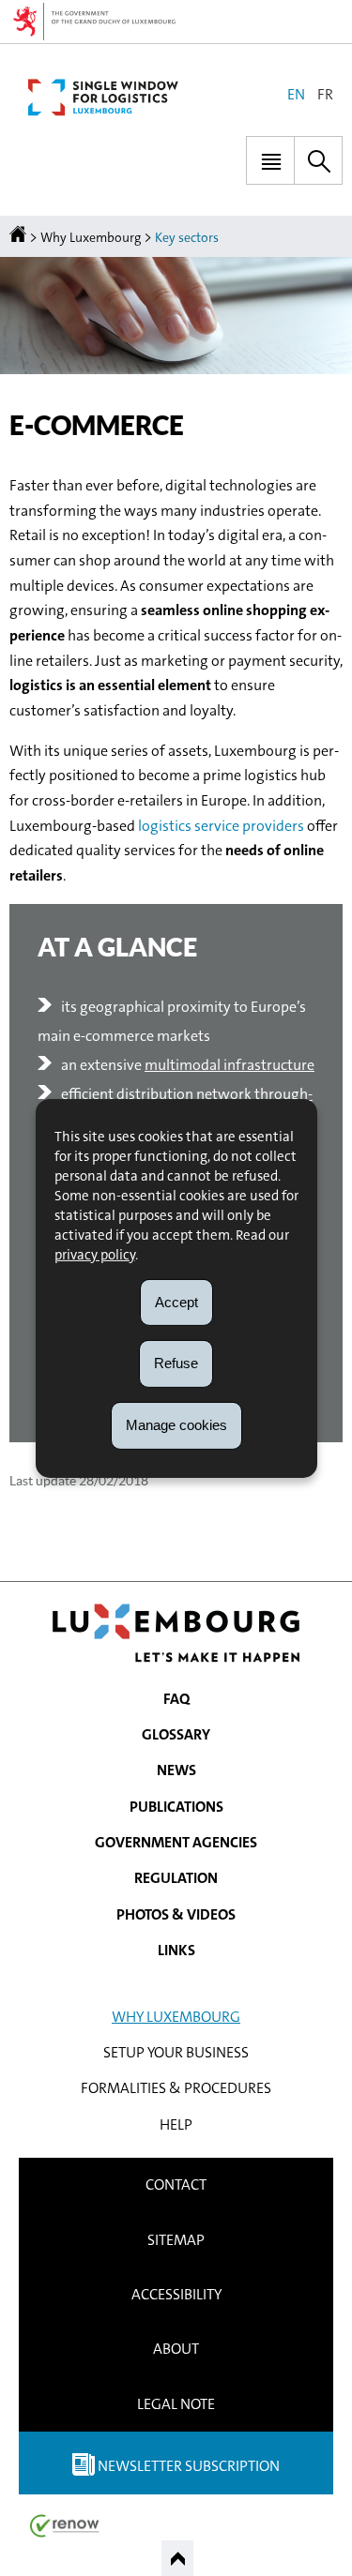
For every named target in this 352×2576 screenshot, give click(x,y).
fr (325, 94)
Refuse (176, 1363)
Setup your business (176, 2052)
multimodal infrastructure (230, 1065)
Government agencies (176, 1842)
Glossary (176, 1734)
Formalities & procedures (176, 2088)
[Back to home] (19, 237)
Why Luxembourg (91, 237)
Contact (176, 2184)
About (176, 2349)
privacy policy (95, 1254)
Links (176, 1950)
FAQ (176, 1699)
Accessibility (176, 2294)
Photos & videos (176, 1914)
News (176, 1770)
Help (176, 2124)
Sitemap (176, 2240)
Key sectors (187, 237)
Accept (176, 1301)
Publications (176, 1807)
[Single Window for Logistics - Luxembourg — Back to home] (103, 98)
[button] (270, 160)
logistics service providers (221, 826)
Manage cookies (176, 1425)
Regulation (176, 1878)
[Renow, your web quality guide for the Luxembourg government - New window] (65, 2525)
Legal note (176, 2404)
